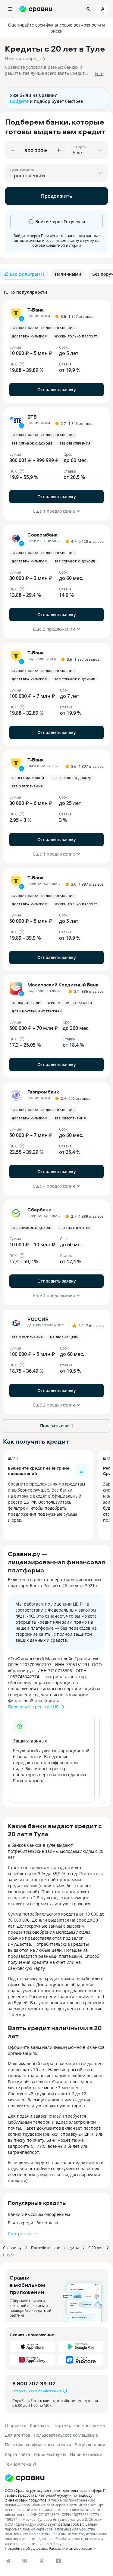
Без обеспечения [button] (75, 443)
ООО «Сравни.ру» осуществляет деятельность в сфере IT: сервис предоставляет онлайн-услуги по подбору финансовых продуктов (56, 2495)
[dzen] (58, 2561)
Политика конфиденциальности (38, 2445)
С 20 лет (96, 2248)
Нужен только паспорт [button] (76, 336)
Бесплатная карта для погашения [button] (43, 328)
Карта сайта (17, 2454)
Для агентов (17, 2435)
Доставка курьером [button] (30, 336)
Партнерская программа (79, 2425)
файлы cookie (70, 2524)
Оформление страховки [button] (70, 1003)
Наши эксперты (50, 2454)
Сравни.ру (12, 2248)
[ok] (42, 2561)
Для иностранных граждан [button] (37, 1011)
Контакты (40, 2425)
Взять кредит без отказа (33, 2223)
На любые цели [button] (26, 1003)
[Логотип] (25, 2478)
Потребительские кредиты (55, 2248)
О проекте (16, 2425)
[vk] (25, 2561)
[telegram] (8, 2561)
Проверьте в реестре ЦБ (33, 1707)
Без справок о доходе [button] (32, 443)
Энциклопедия (90, 2445)
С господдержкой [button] (28, 778)
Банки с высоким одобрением (39, 2214)
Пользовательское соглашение (66, 2435)
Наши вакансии (86, 2454)
